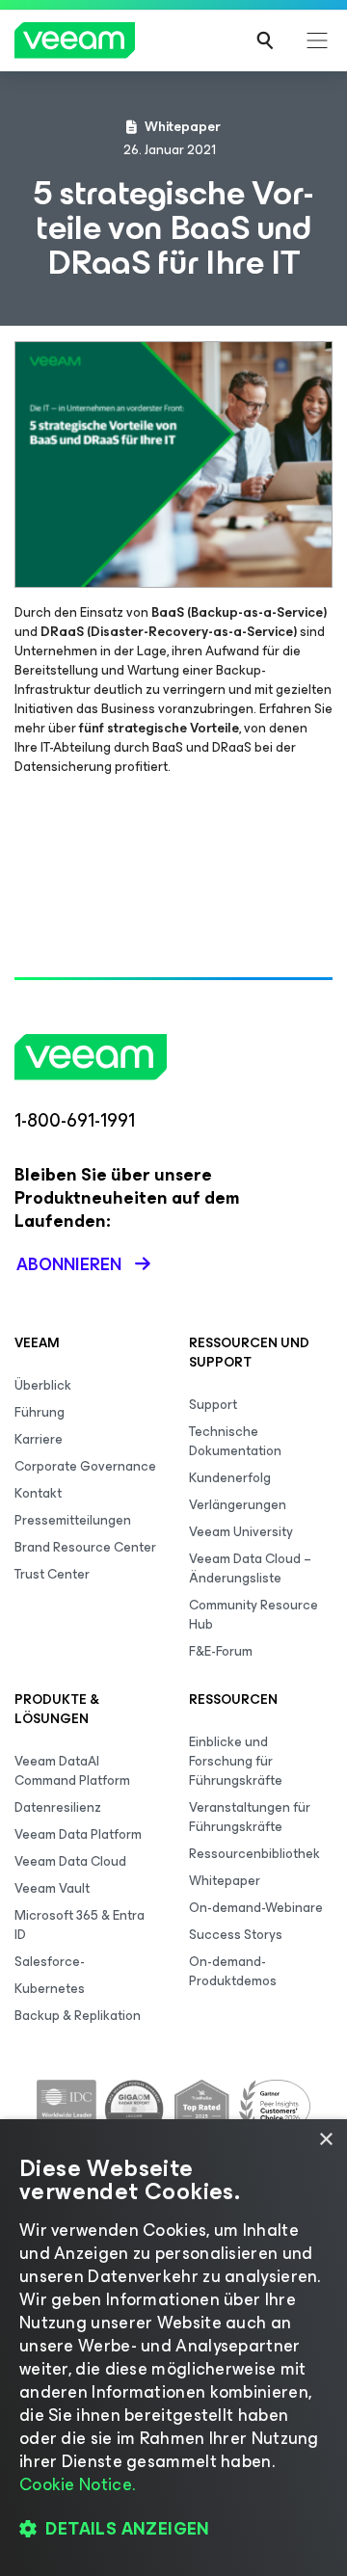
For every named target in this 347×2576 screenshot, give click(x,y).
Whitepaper (225, 1881)
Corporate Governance (85, 1466)
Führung (40, 1412)
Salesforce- (50, 1962)
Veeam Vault (52, 1888)
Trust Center (52, 1574)
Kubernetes (50, 1989)
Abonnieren (69, 1264)
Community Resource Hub (254, 1615)
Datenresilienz (58, 1807)
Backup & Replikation (78, 2016)
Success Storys (236, 1935)
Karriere (39, 1439)
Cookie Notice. (77, 2484)
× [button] (325, 2140)
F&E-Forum (221, 1651)
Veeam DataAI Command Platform (72, 1771)
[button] (173, 2529)
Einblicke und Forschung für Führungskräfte (236, 1761)
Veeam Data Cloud (70, 1861)
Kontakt (38, 1493)
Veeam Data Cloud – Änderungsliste (250, 1568)
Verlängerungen (238, 1505)
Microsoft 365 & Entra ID (80, 1925)
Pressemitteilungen (73, 1520)
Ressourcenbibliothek (254, 1854)
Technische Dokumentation (235, 1441)
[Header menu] (317, 40)
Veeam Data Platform (78, 1834)
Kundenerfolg (230, 1478)
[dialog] (173, 2348)
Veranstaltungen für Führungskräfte (250, 1817)
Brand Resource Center (85, 1547)
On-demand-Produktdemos (233, 1971)
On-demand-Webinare (256, 1908)
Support (213, 1405)
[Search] (265, 40)
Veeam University (241, 1532)
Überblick (43, 1385)
